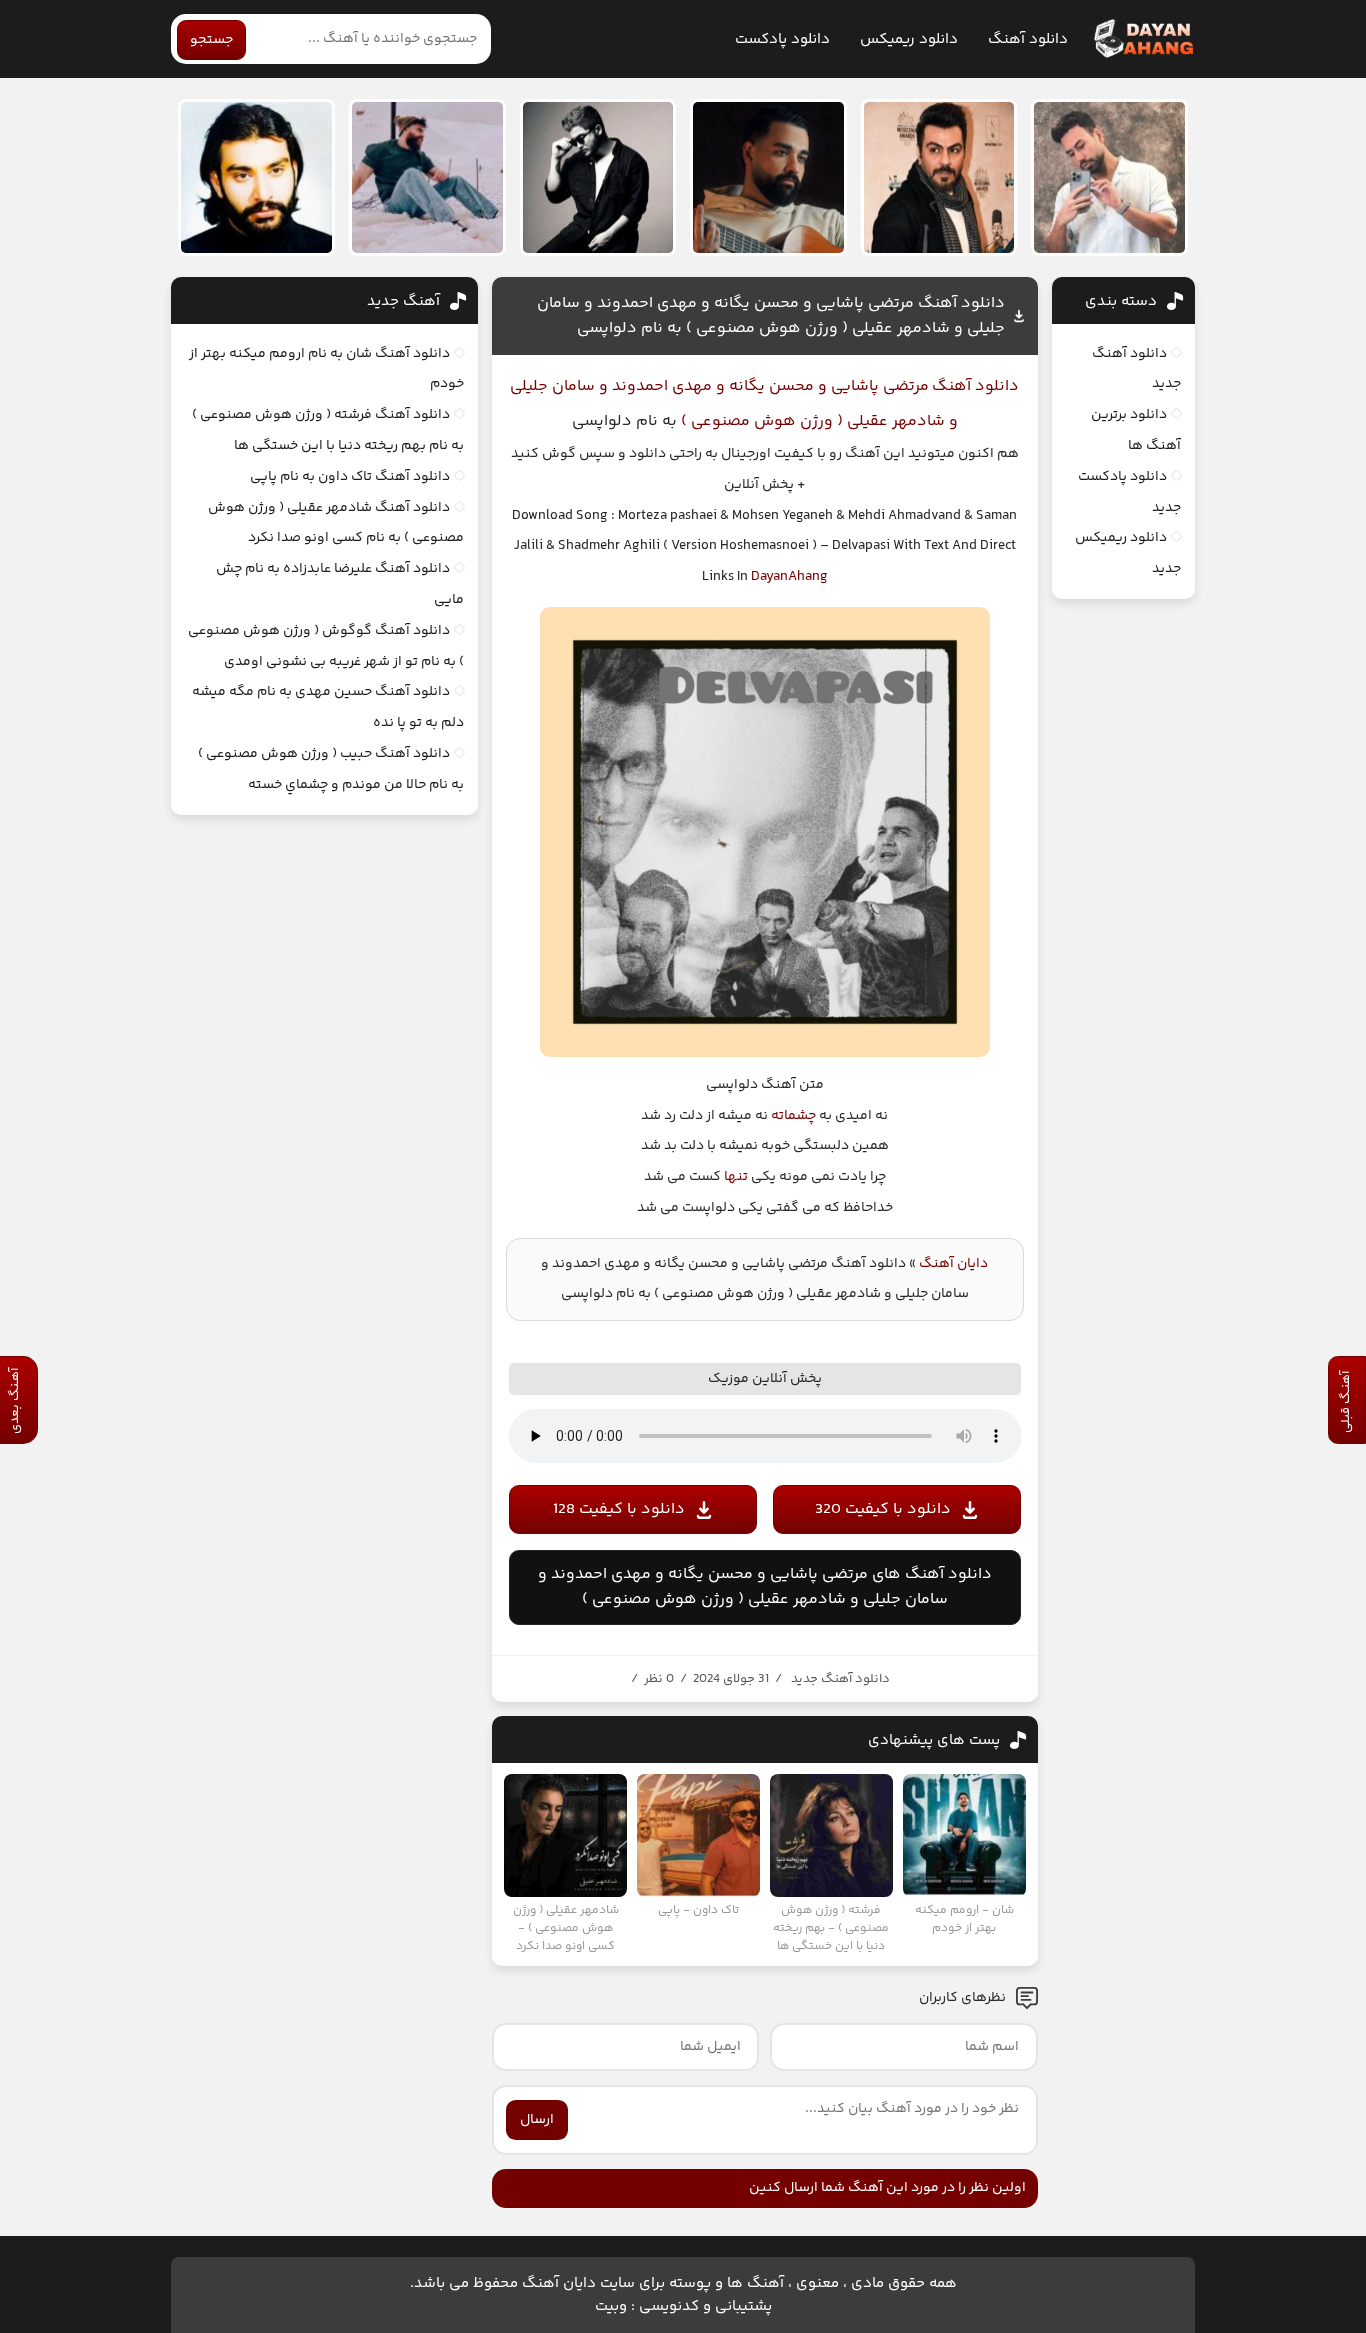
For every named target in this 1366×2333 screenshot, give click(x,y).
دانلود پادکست (782, 39)
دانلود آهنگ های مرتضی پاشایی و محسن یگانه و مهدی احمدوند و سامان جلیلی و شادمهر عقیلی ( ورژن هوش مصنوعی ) (765, 1587)
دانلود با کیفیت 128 (619, 1509)
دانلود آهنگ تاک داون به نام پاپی (350, 477)
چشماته (793, 1116)
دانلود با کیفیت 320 (883, 1509)
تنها (736, 1177)
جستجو (211, 40)
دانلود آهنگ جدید (840, 1679)
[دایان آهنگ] (1142, 39)
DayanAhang (789, 577)
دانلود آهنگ (1028, 39)
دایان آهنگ (953, 1264)
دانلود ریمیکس (909, 39)
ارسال (537, 2120)
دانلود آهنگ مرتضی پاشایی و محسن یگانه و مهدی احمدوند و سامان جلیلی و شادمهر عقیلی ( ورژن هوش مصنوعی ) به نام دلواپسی (771, 316)
